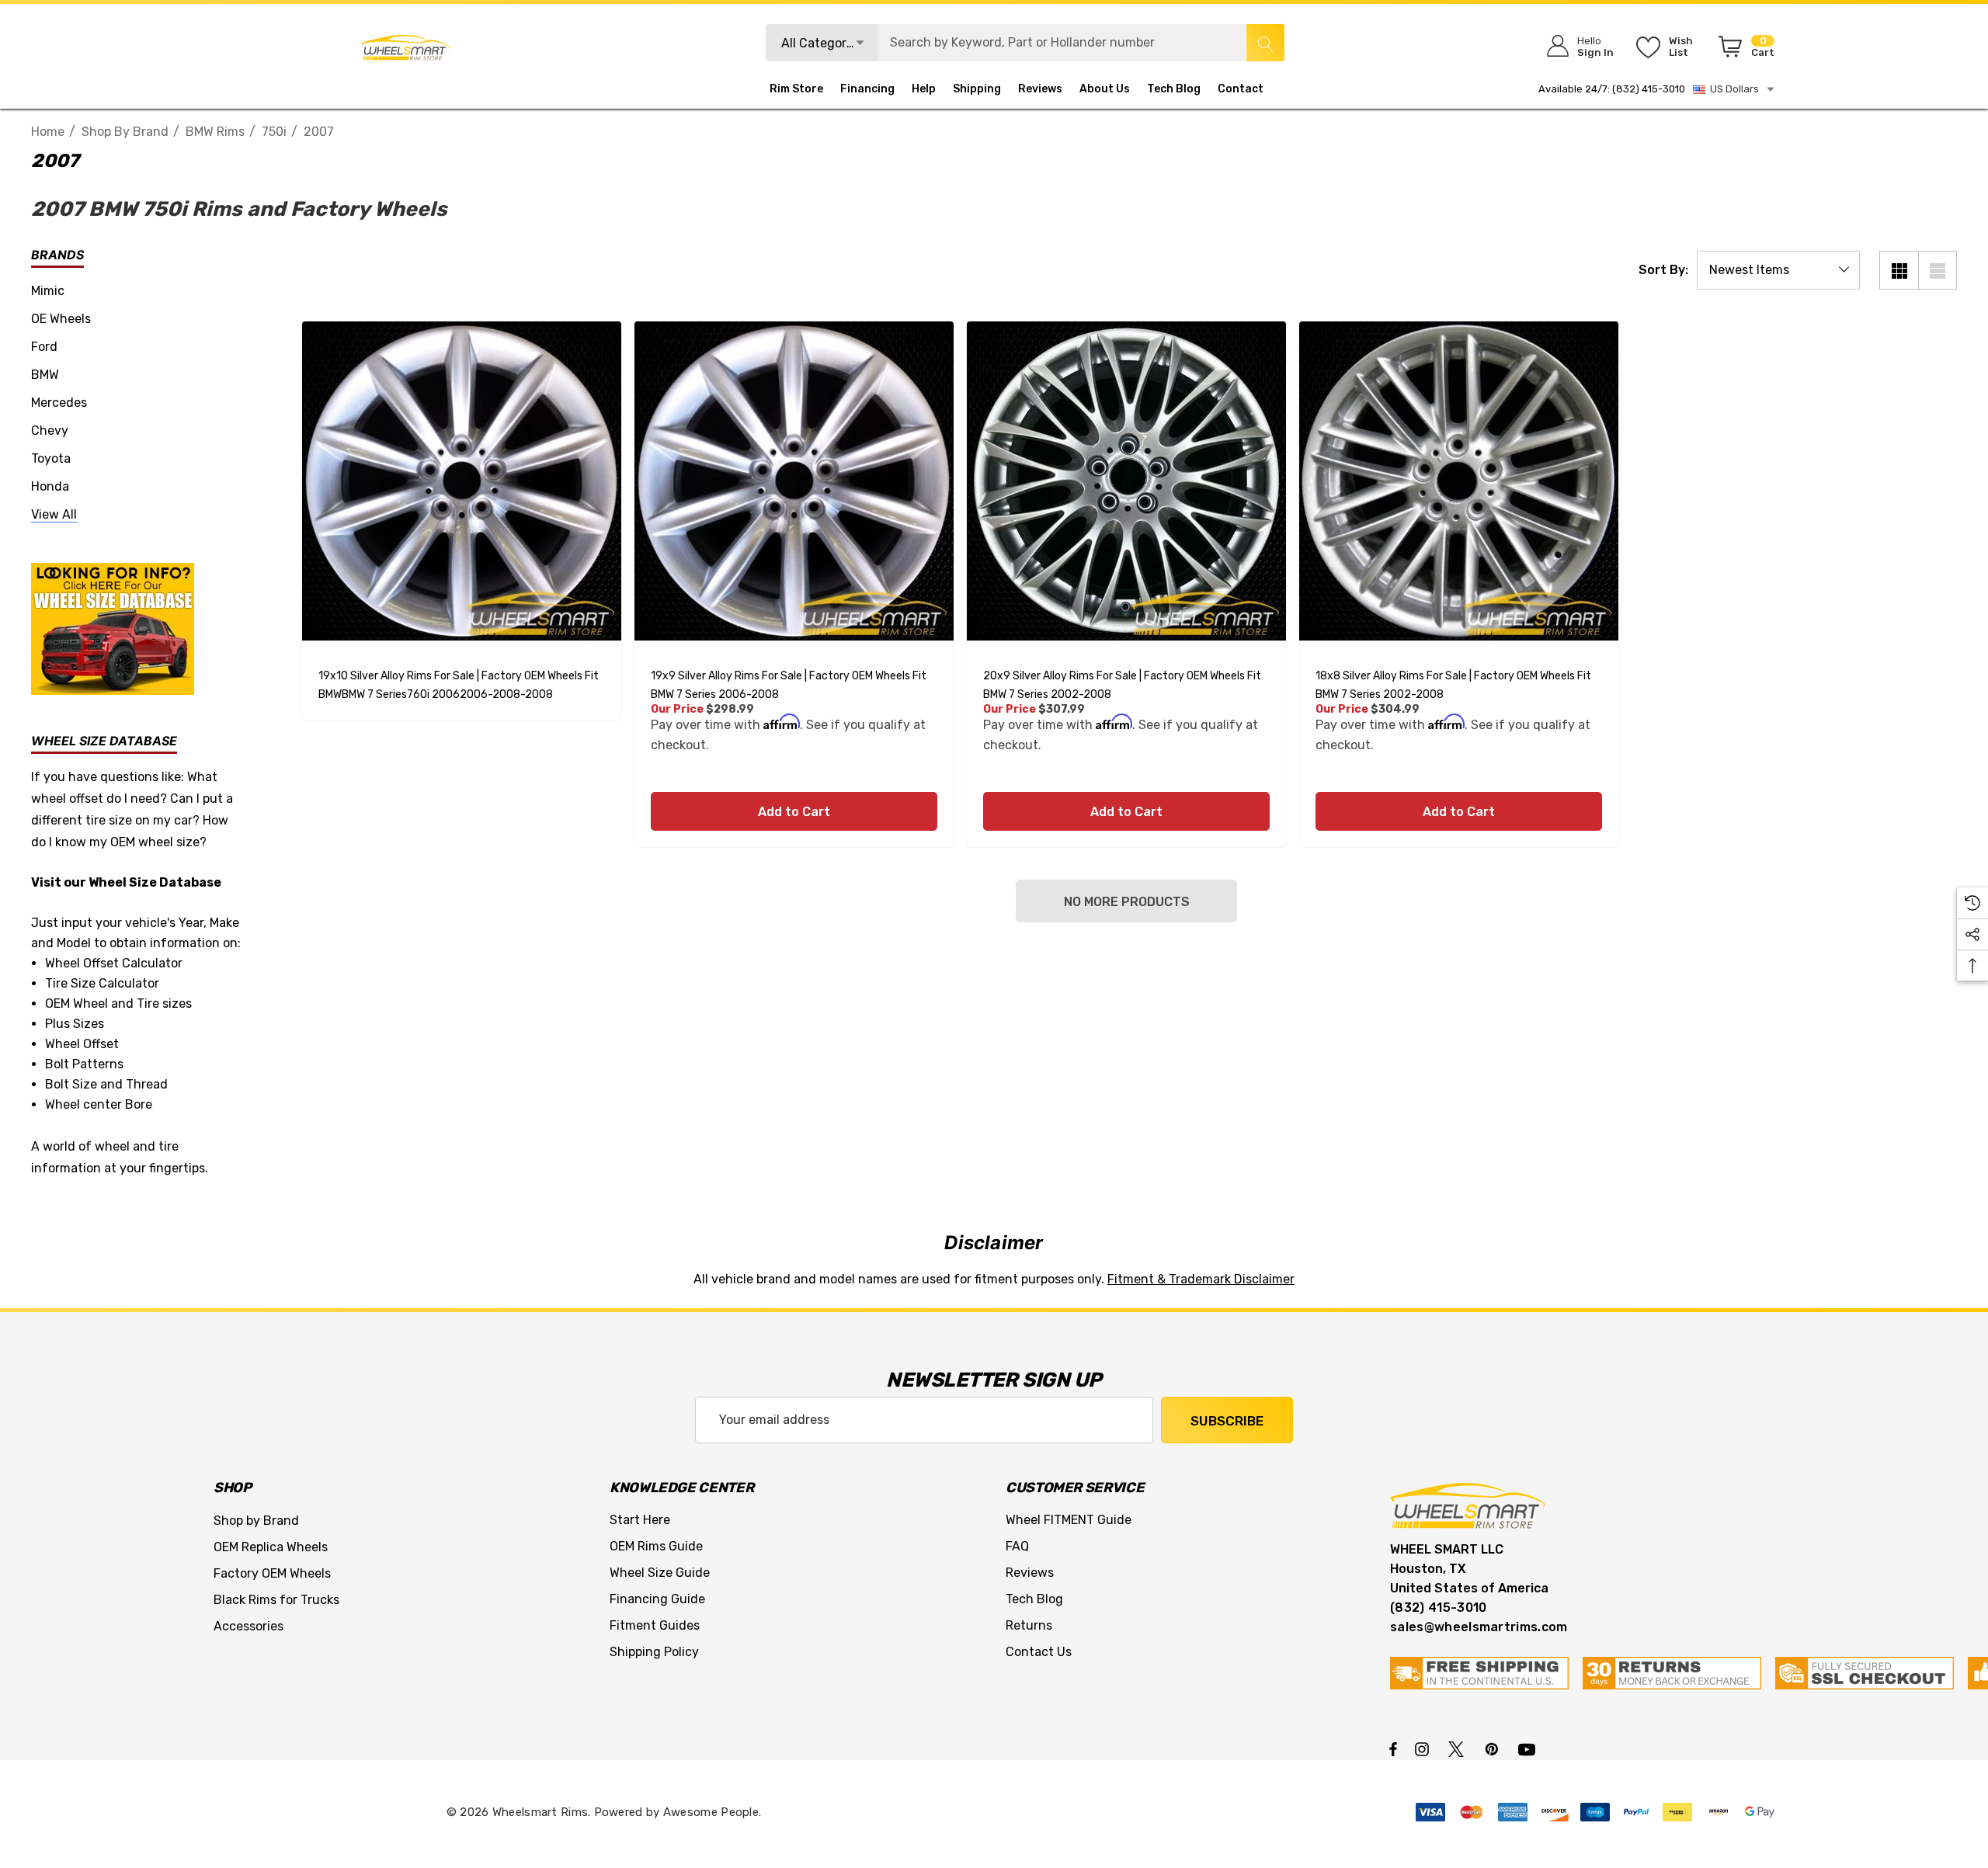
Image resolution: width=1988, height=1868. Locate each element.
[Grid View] (1899, 270)
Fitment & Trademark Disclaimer (1201, 1279)
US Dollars (1732, 89)
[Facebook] (1393, 1748)
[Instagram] (1424, 1748)
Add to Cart (794, 812)
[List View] (1938, 270)
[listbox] (1778, 270)
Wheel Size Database (155, 882)
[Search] (1265, 43)
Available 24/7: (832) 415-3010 (1612, 89)
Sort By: (1663, 270)
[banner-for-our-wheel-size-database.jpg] (113, 628)
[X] (1459, 1748)
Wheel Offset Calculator (114, 963)
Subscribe (1227, 1421)
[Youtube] (1529, 1748)
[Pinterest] (1494, 1748)
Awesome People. (712, 1812)
